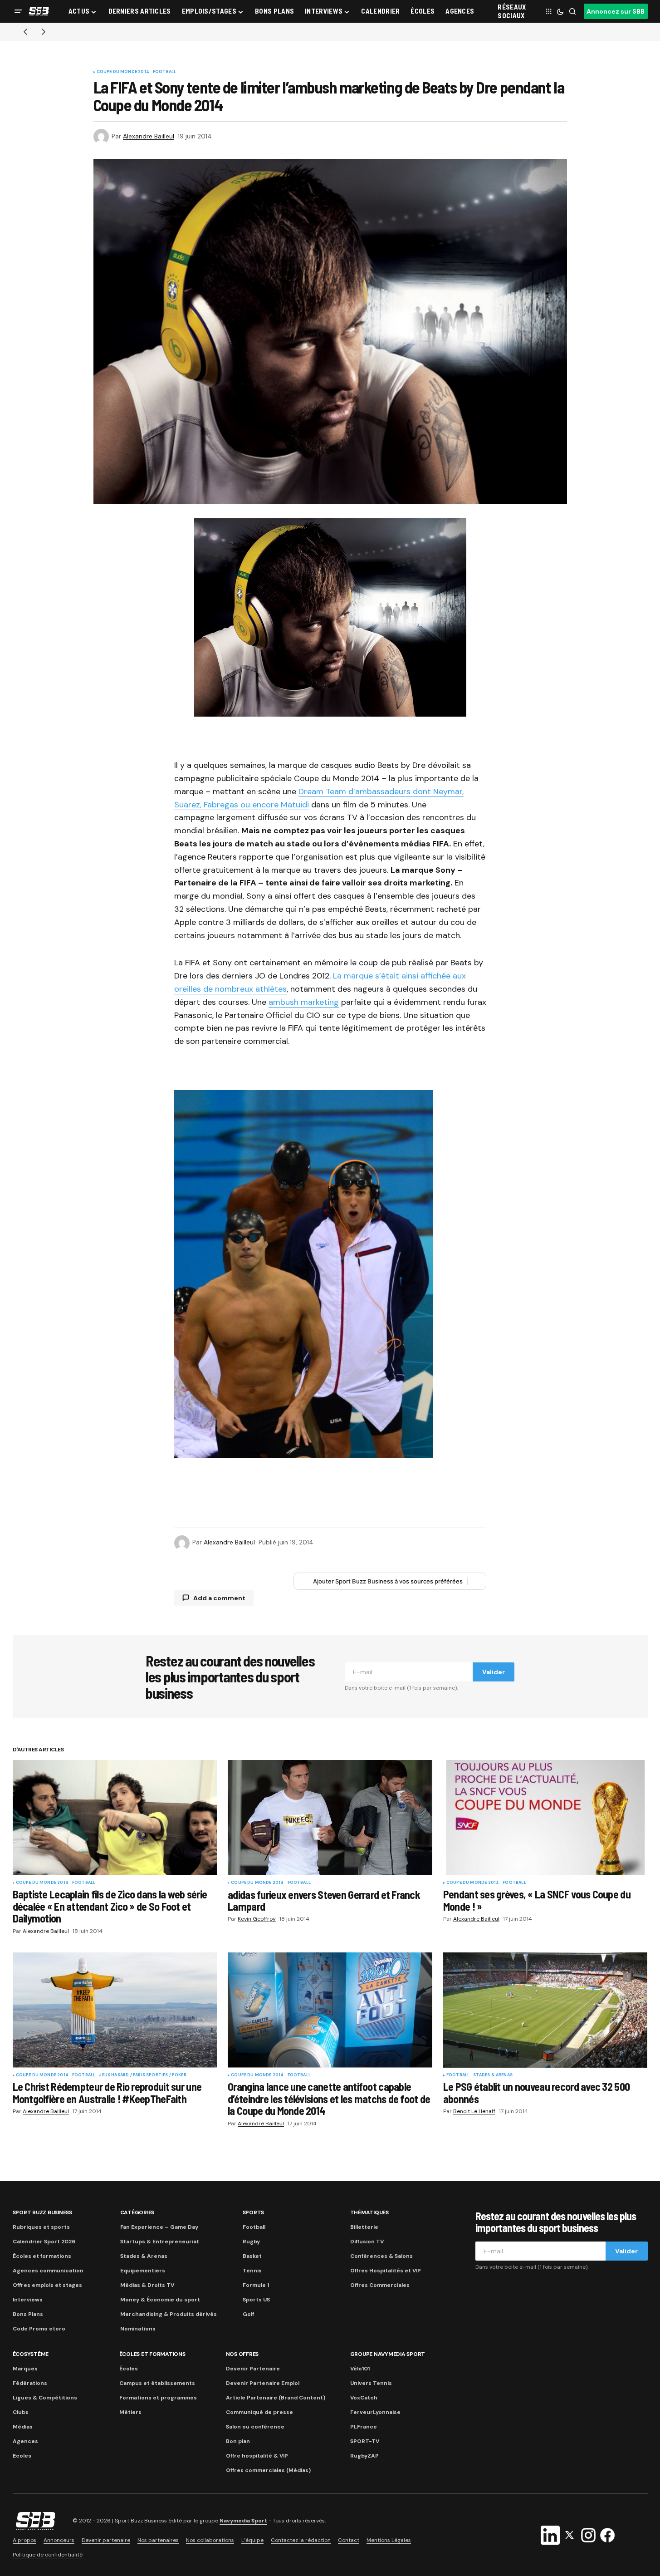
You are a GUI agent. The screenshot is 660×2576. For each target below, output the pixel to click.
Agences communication (48, 2271)
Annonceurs (59, 2540)
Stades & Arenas (493, 2075)
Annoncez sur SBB (616, 11)
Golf (248, 2314)
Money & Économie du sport (160, 2300)
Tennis (252, 2271)
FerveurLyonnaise (375, 2412)
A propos (24, 2540)
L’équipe (252, 2540)
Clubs (21, 2412)
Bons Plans (28, 2314)
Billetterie (364, 2227)
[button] (18, 11)
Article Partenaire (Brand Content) (276, 2398)
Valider (494, 1672)
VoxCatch (364, 2398)
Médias (23, 2427)
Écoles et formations (42, 2256)
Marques (25, 2369)
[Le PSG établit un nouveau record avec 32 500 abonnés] (545, 2010)
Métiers (130, 2412)
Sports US (256, 2300)
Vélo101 (360, 2369)
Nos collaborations (210, 2540)
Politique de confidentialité (48, 2555)
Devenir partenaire (106, 2540)
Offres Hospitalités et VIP (386, 2271)
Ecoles (22, 2456)
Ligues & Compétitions (45, 2398)
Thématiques (369, 2212)
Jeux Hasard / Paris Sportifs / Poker (142, 2075)
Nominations (138, 2329)
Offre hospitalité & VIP (257, 2456)
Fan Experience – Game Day (159, 2227)
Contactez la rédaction (301, 2540)
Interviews (28, 2300)
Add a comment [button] (219, 1598)
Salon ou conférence (255, 2427)
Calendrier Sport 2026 (44, 2242)
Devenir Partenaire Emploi (263, 2383)
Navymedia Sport (243, 2521)
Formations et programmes (158, 2398)
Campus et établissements (157, 2383)
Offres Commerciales (380, 2285)
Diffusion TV (367, 2242)
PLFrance (364, 2427)
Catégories (137, 2212)
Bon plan (238, 2441)
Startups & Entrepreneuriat (160, 2242)
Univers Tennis (371, 2383)
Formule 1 (256, 2285)
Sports (254, 2212)
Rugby (251, 2242)
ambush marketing (304, 1002)
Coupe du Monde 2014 (123, 72)
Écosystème (31, 2354)
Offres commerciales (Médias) (268, 2470)
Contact (349, 2540)
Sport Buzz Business (42, 2212)
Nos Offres (242, 2354)
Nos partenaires (158, 2540)
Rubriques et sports (41, 2227)
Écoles (129, 2369)
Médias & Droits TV (147, 2285)
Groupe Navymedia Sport (388, 2354)
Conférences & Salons (381, 2256)
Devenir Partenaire (253, 2369)
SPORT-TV (365, 2441)
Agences (25, 2441)
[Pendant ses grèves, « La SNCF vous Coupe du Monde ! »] (545, 1817)
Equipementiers (143, 2271)
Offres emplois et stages (47, 2285)
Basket (252, 2256)
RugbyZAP (364, 2456)
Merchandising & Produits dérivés (169, 2314)
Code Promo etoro (39, 2329)
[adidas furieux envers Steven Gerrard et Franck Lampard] (330, 1818)
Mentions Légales (389, 2540)
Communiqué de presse (259, 2412)
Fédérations (30, 2383)
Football (164, 72)
